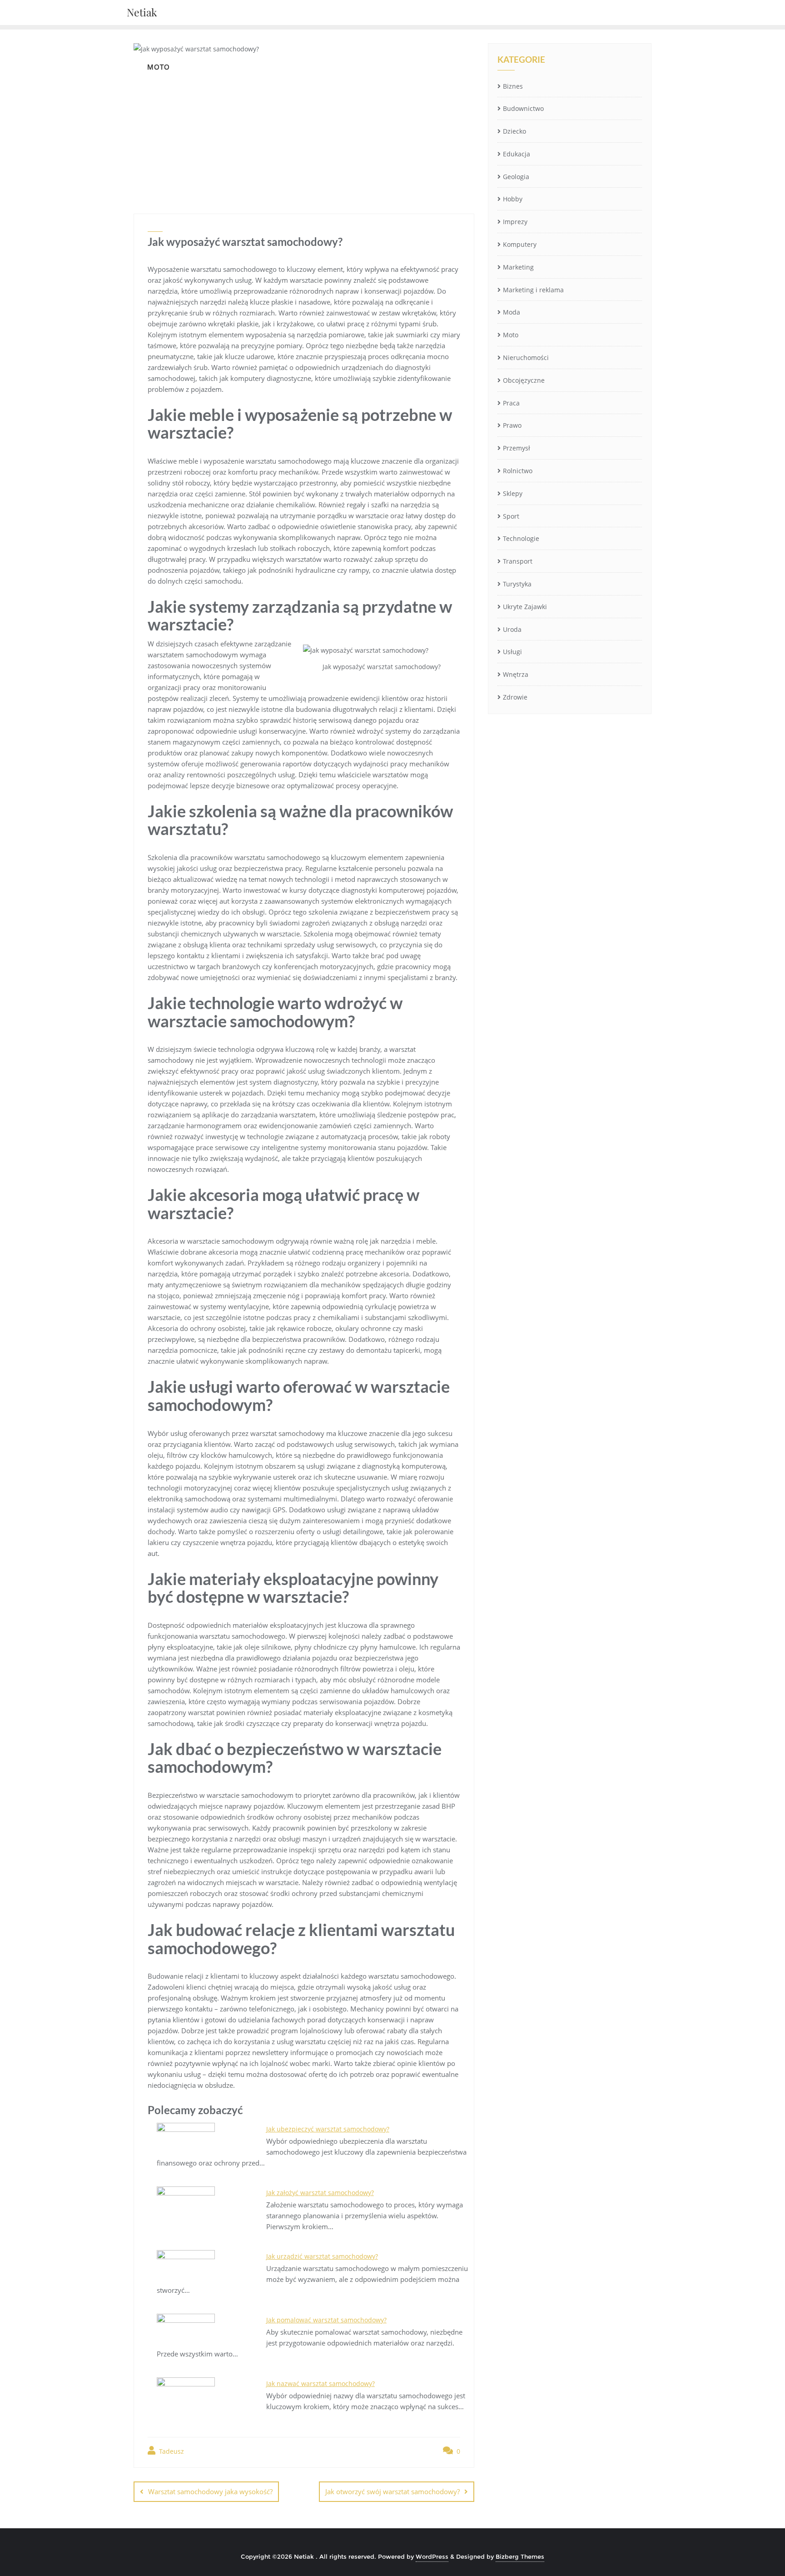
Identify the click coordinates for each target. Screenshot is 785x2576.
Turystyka (517, 584)
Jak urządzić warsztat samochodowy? (322, 2256)
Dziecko (514, 131)
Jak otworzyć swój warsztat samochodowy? (392, 2491)
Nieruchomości (526, 358)
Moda (512, 312)
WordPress (432, 2556)
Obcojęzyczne (524, 380)
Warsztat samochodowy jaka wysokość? (210, 2491)
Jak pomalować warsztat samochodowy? (326, 2320)
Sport (511, 516)
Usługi (512, 652)
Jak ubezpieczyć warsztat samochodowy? (328, 2129)
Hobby (513, 199)
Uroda (512, 629)
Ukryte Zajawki (525, 607)
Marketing (518, 267)
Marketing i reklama (533, 290)
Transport (518, 561)
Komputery (520, 244)
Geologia (516, 177)
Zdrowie (515, 697)
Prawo (512, 425)
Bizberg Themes (520, 2556)
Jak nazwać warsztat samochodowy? (320, 2383)
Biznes (513, 86)
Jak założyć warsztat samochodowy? (320, 2193)
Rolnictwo (518, 471)
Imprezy (515, 222)
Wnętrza (516, 674)
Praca (511, 403)
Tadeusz (171, 2451)
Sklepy (513, 493)
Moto (511, 335)
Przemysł (517, 448)
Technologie (521, 538)
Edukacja (517, 154)
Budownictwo (523, 108)
